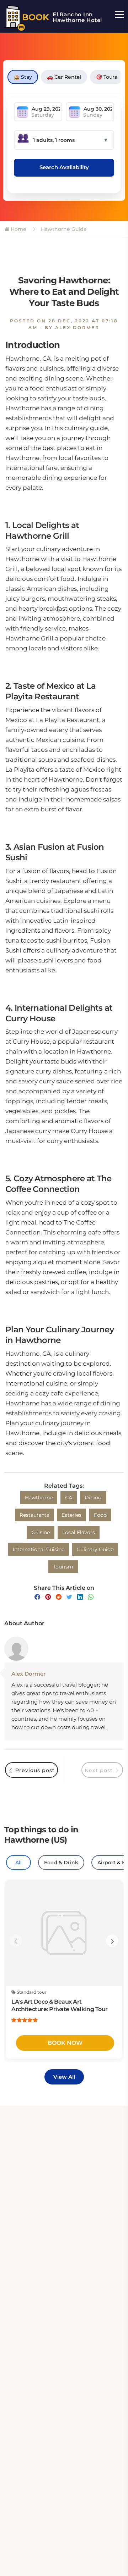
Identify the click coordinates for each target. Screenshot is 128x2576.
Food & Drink (61, 1862)
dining (93, 1498)
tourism (63, 1567)
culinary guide (95, 1549)
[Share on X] (69, 1597)
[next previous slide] (16, 1941)
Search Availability (64, 167)
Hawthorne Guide (63, 229)
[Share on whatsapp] (91, 1597)
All (18, 1862)
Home (18, 229)
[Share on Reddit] (59, 1597)
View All (64, 2077)
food (100, 1515)
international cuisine (39, 1549)
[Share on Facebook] (37, 1597)
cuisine (41, 1532)
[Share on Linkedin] (80, 1597)
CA (69, 1498)
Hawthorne (39, 1498)
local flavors (79, 1532)
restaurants (34, 1515)
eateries (71, 1515)
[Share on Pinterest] (48, 1597)
